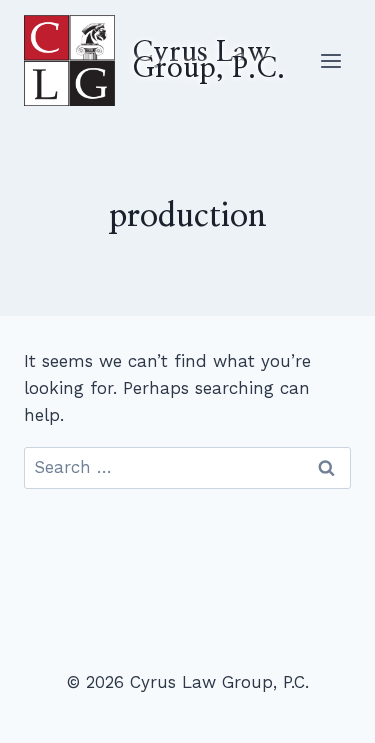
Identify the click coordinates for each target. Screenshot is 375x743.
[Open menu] (330, 60)
